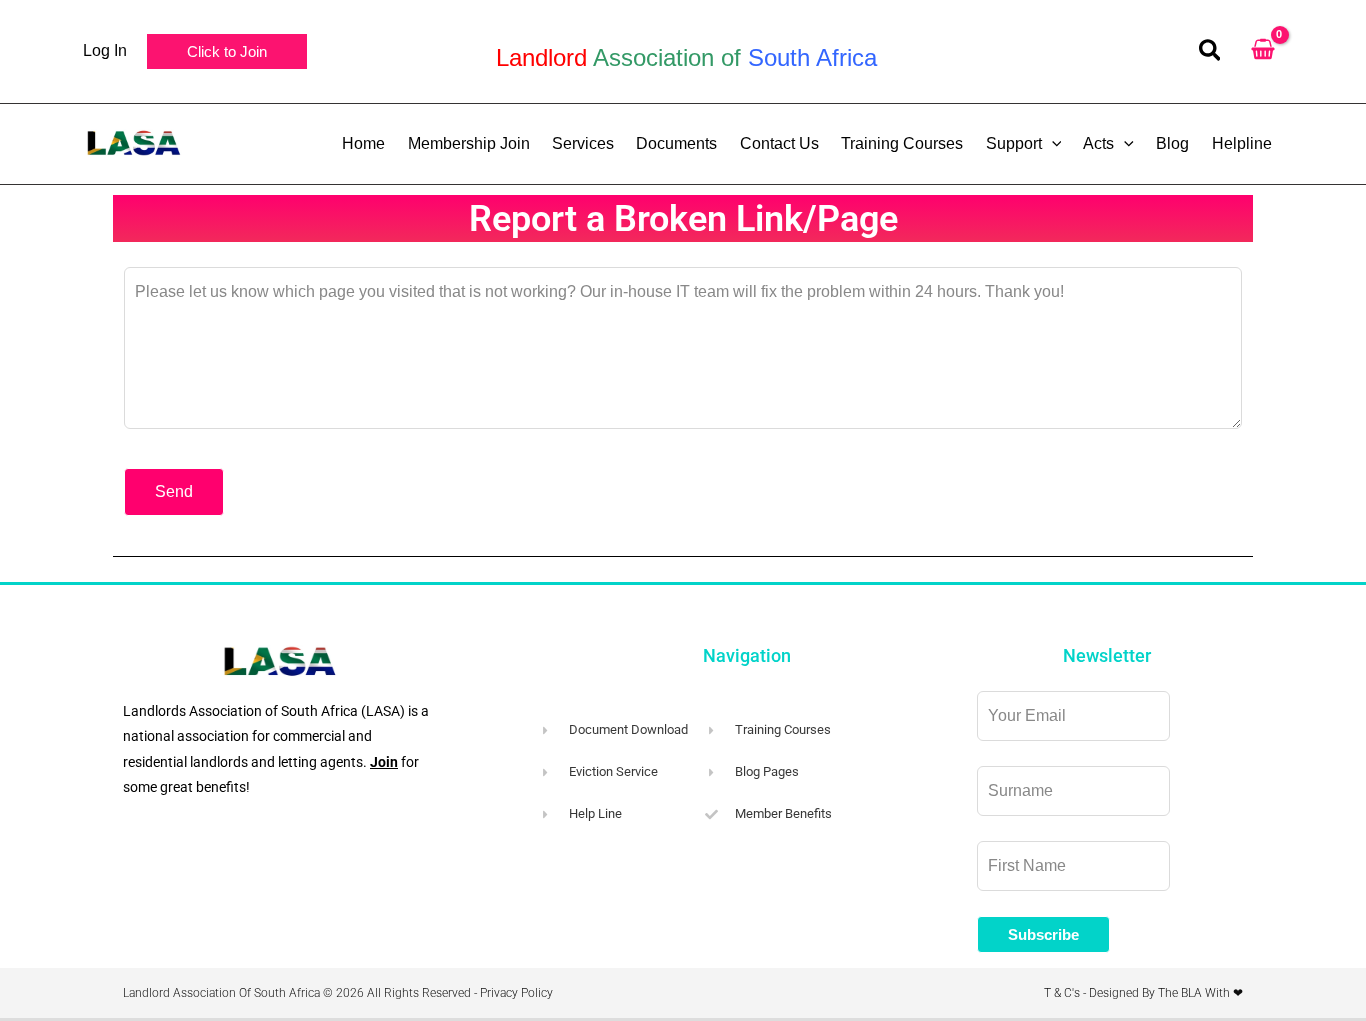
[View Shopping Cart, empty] (1262, 51)
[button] (227, 51)
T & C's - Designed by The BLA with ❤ (1143, 993)
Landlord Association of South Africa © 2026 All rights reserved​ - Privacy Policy (338, 993)
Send (174, 491)
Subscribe (1043, 934)
